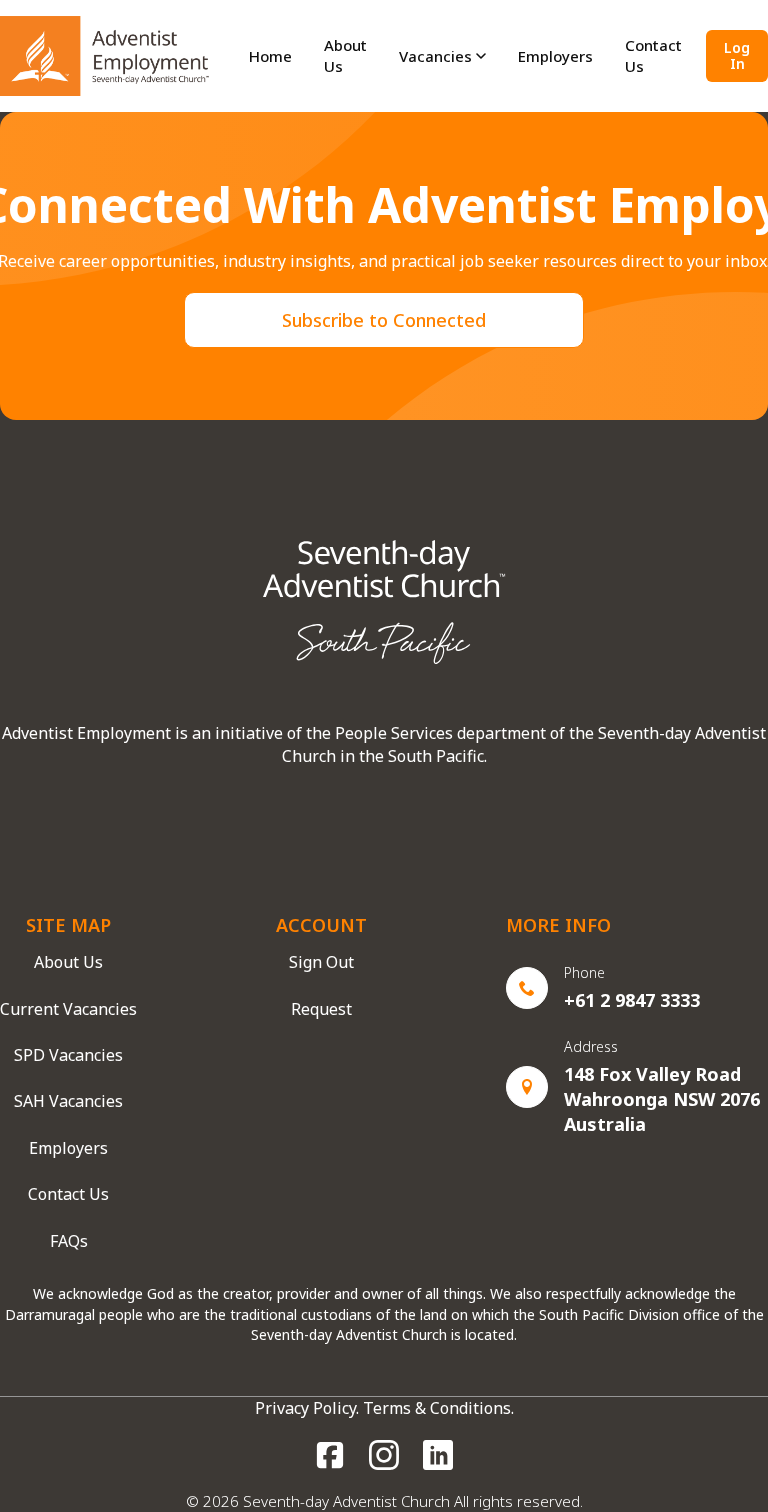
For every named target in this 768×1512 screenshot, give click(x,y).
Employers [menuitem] (555, 56)
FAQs (69, 1241)
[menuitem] (442, 56)
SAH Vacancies (68, 1101)
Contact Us (68, 1194)
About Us (68, 962)
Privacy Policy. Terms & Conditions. (384, 1408)
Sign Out (321, 962)
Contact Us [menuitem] (653, 55)
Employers (68, 1148)
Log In (737, 55)
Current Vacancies (68, 1009)
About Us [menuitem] (345, 55)
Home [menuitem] (270, 56)
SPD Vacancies (68, 1055)
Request (321, 1009)
